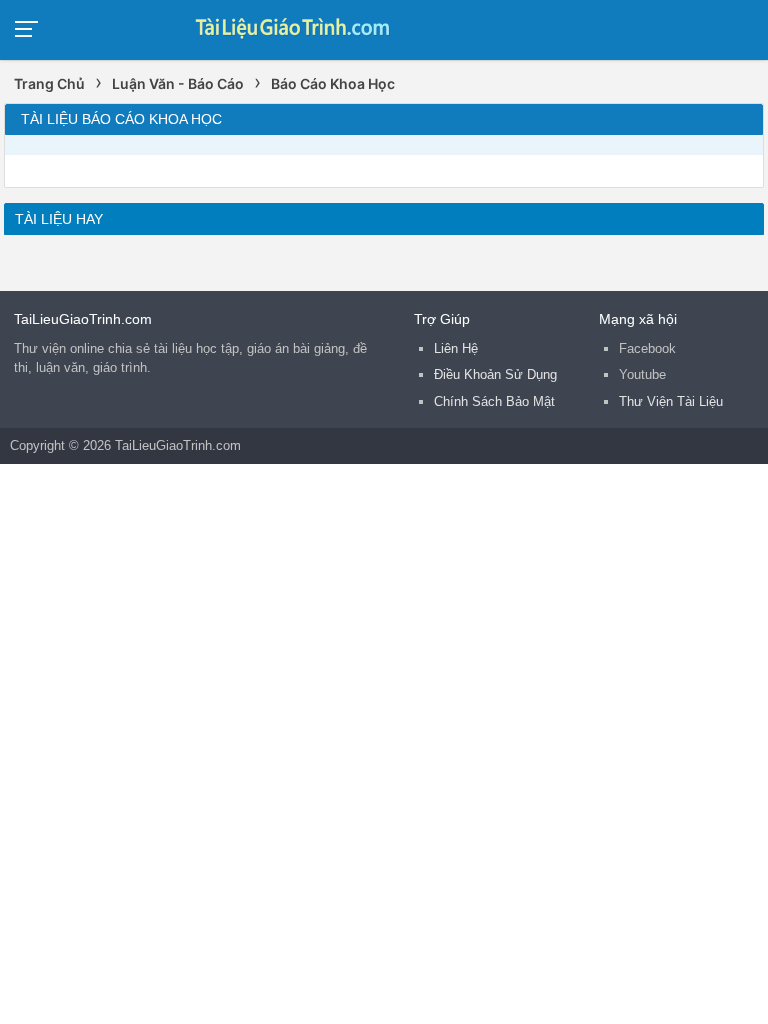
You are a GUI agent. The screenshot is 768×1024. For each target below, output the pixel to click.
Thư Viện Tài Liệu (671, 401)
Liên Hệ (456, 348)
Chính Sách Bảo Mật (494, 401)
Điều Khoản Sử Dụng (495, 374)
